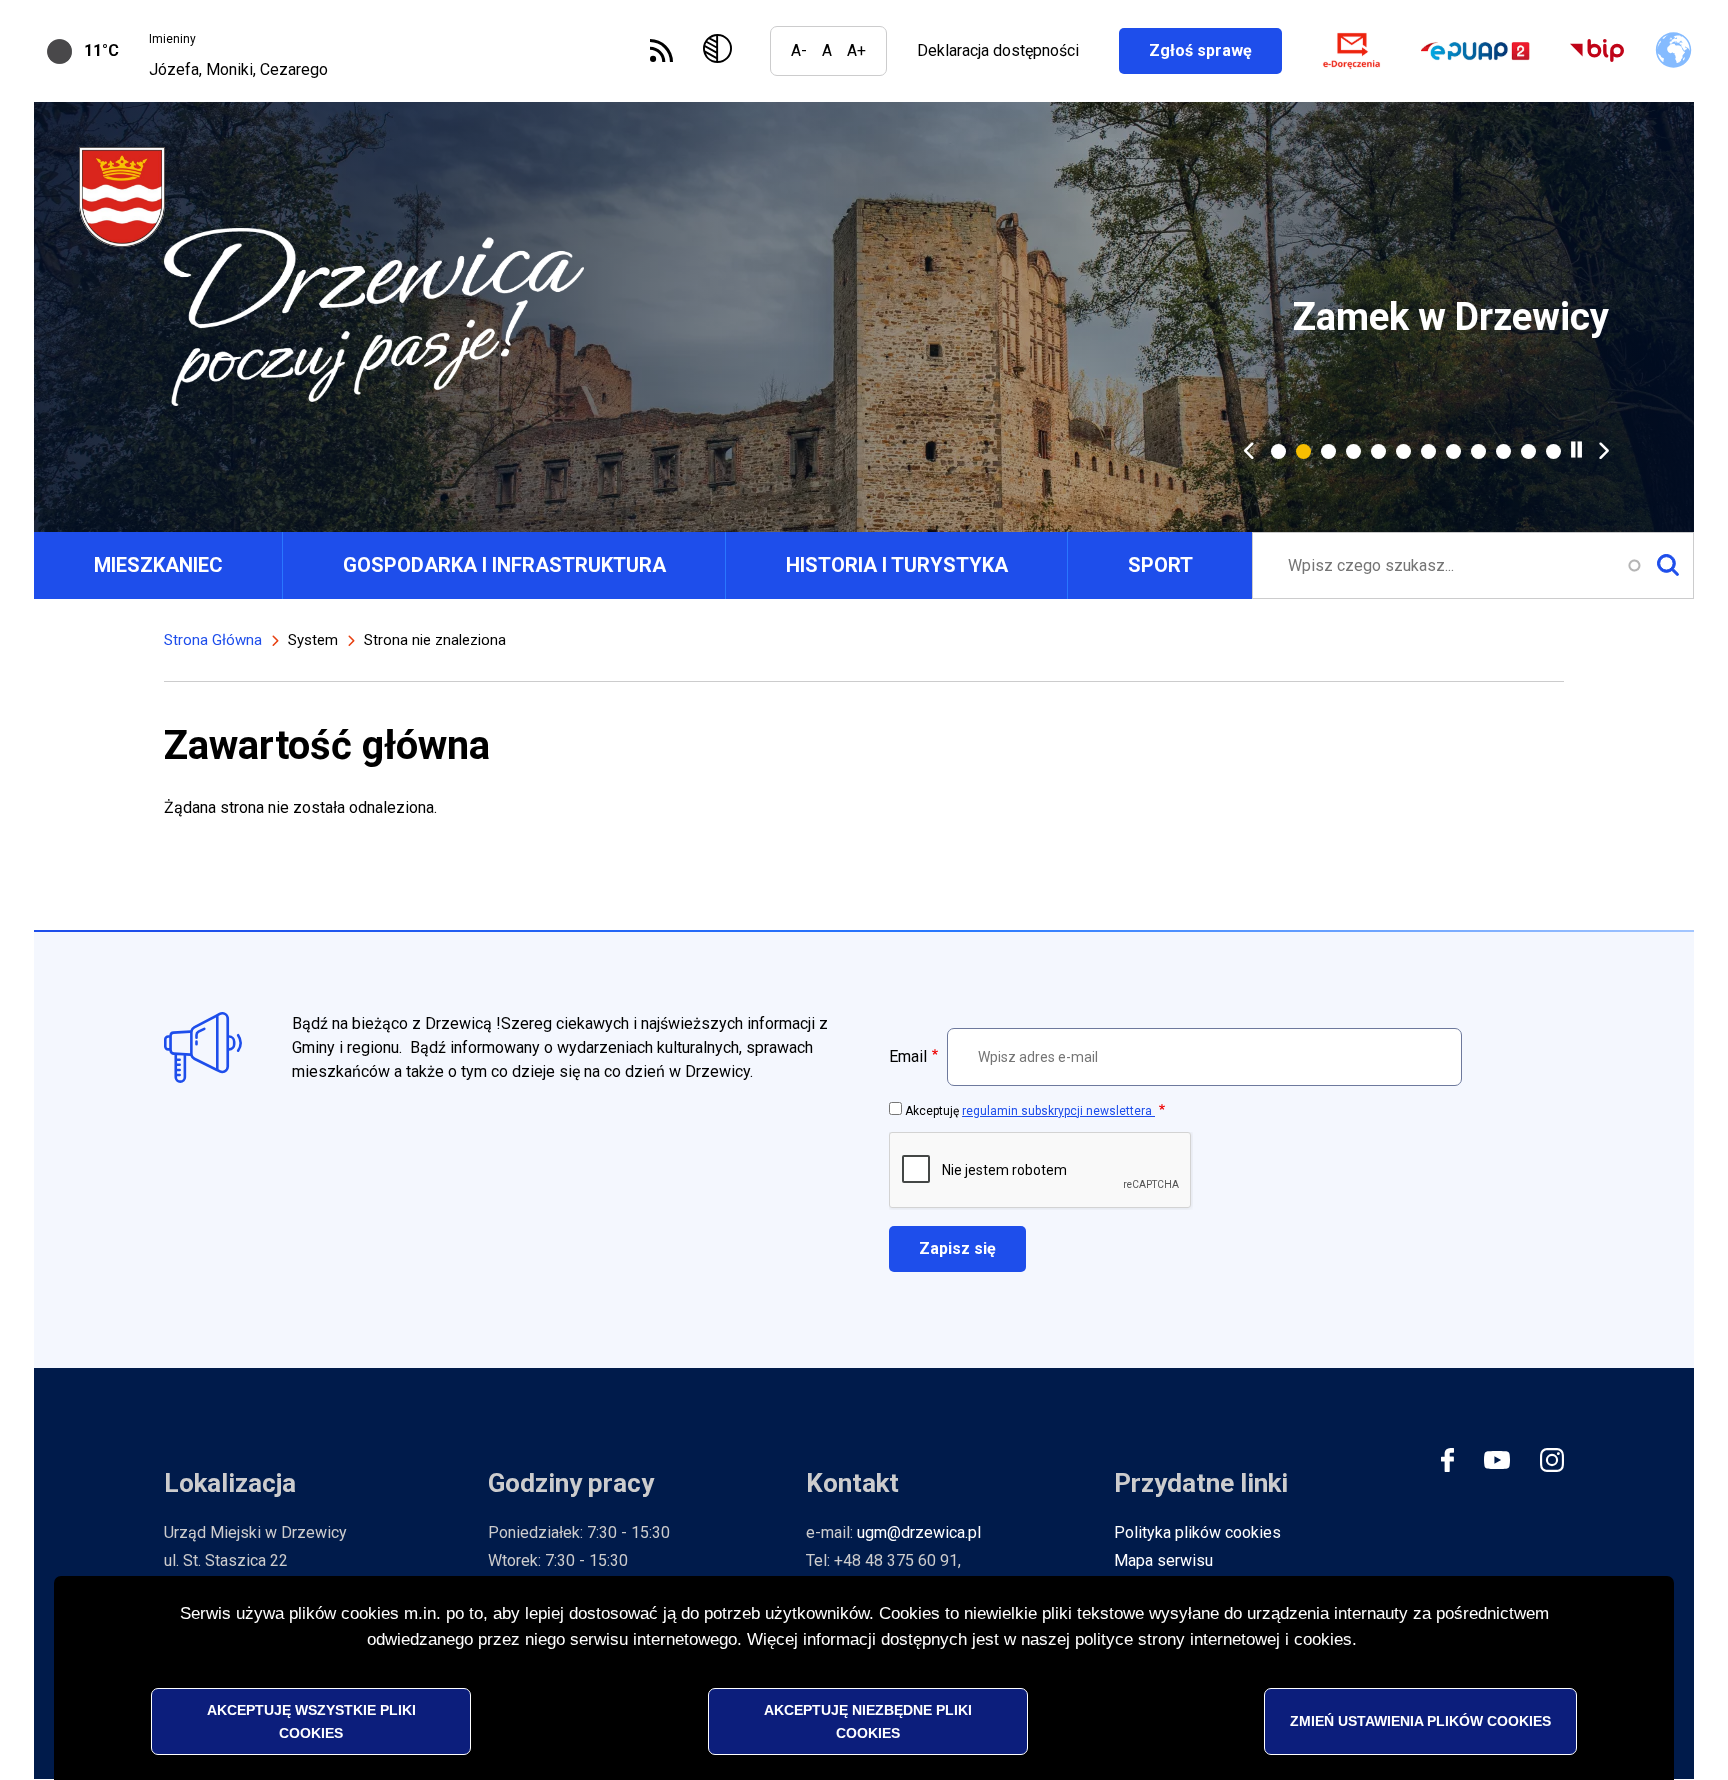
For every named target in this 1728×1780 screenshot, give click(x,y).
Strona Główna (213, 640)
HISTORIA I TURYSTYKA (897, 565)
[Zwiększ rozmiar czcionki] (856, 51)
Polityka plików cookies (1197, 1532)
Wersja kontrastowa (721, 51)
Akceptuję (1030, 1111)
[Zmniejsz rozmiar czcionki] (799, 51)
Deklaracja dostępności (998, 50)
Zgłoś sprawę (1215, 50)
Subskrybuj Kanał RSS (661, 50)
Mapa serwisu (1163, 1560)
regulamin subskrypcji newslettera (1058, 1111)
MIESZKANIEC (158, 565)
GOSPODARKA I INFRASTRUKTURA (504, 565)
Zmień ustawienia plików (1420, 1721)
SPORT (1160, 565)
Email (908, 1056)
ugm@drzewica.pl (919, 1532)
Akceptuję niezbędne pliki (868, 1721)
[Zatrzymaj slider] (1576, 449)
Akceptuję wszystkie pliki (311, 1721)
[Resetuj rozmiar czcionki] (827, 51)
